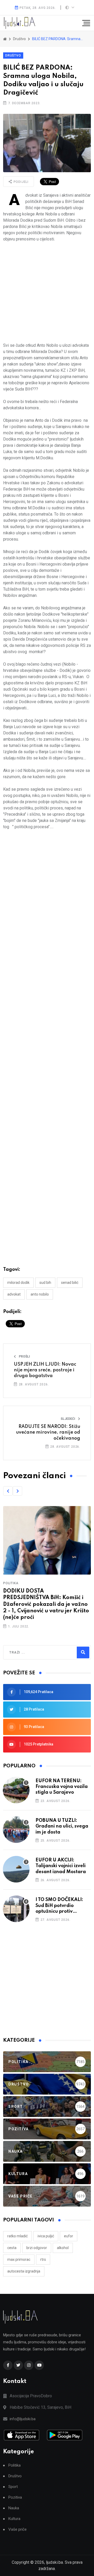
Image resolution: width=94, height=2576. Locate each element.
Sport (13, 2487)
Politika (11, 1583)
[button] (8, 1491)
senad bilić (70, 1283)
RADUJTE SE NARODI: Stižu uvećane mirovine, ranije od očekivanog (48, 1432)
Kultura (14, 2519)
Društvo (13, 55)
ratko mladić (17, 2236)
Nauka (14, 2508)
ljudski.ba (54, 2562)
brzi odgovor (37, 2248)
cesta (12, 2248)
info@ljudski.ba (23, 2419)
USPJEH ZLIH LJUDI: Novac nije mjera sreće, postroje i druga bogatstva (45, 1370)
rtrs (43, 2259)
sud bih (45, 1283)
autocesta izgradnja (24, 2271)
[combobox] (32, 1652)
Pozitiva (15, 2497)
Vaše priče (17, 2529)
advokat (14, 1294)
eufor (69, 2236)
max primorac (19, 2259)
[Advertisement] (47, 292)
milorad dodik (18, 1283)
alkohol (63, 2248)
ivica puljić (46, 2236)
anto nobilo (40, 1294)
